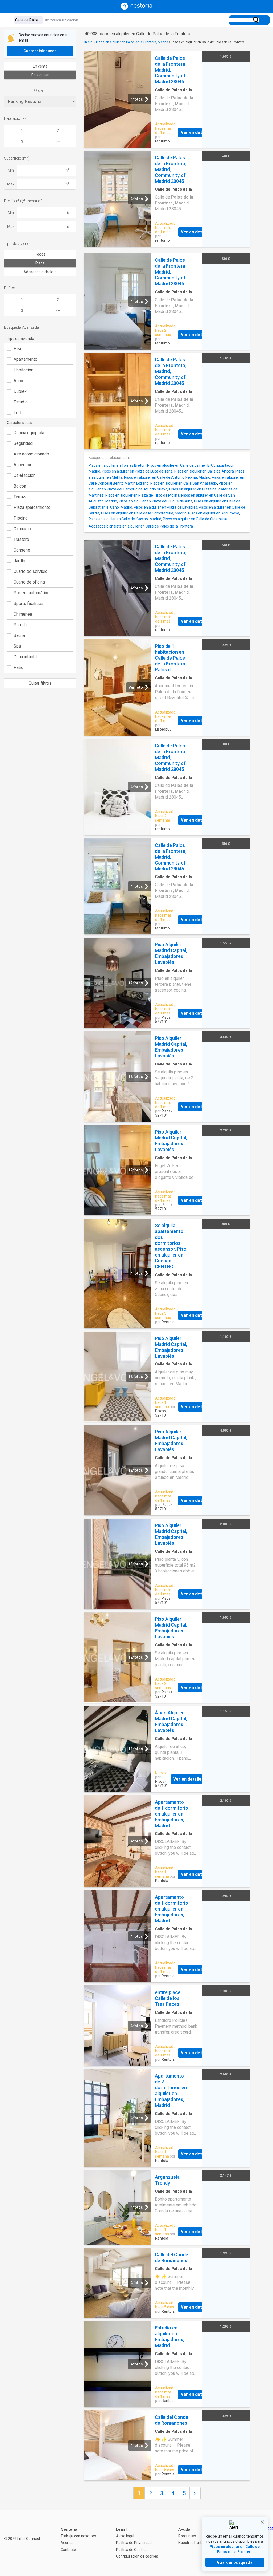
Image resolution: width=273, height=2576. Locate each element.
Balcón (20, 486)
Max (11, 184)
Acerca (67, 2543)
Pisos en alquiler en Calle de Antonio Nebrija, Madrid (167, 477)
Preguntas (187, 2536)
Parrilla (20, 625)
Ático (18, 381)
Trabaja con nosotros (78, 2536)
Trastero (21, 539)
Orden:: (40, 90)
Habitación (23, 370)
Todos (40, 254)
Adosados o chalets (40, 272)
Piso (18, 349)
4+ (58, 141)
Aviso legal (125, 2536)
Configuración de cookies (137, 2556)
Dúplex (20, 391)
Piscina (21, 518)
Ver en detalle (195, 132)
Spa (17, 646)
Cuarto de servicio (31, 571)
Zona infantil (25, 657)
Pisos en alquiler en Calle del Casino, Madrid (125, 519)
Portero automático (31, 593)
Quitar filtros (40, 683)
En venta (40, 66)
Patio (19, 667)
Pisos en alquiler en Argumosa (214, 513)
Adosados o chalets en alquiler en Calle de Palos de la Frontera (141, 526)
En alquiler (40, 75)
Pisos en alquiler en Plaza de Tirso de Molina (142, 495)
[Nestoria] (136, 8)
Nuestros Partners (194, 2543)
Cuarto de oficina (29, 582)
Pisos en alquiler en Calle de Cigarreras (195, 519)
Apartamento (25, 359)
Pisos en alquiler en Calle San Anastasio (184, 483)
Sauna (19, 635)
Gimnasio (22, 529)
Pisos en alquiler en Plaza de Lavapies (166, 507)
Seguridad (23, 443)
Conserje (22, 550)
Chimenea (23, 614)
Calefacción (25, 475)
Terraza (21, 497)
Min (11, 170)
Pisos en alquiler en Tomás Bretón (117, 465)
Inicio (88, 42)
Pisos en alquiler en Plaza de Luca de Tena (137, 471)
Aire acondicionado (31, 454)
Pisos (40, 263)
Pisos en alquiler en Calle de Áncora (204, 471)
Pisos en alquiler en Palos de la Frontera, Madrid (132, 42)
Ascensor (23, 465)
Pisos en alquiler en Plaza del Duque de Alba (156, 501)
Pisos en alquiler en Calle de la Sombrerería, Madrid (144, 513)
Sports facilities (29, 603)
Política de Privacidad (134, 2543)
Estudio (21, 402)
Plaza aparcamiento (32, 507)
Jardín (19, 561)
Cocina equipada (29, 433)
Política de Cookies (132, 2550)
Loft (17, 413)
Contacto (68, 2550)
